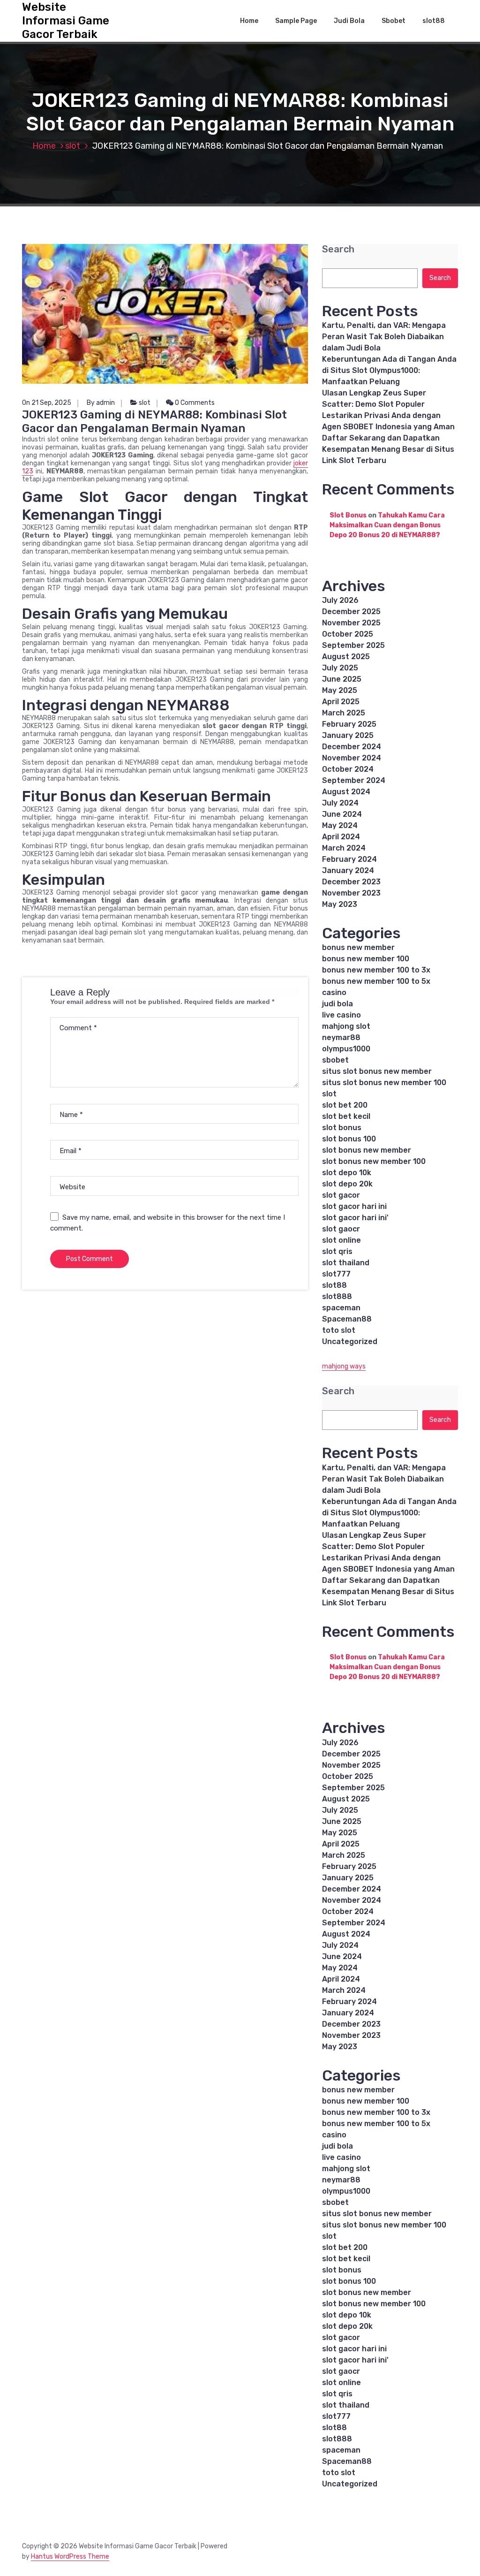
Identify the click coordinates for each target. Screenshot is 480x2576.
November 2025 (351, 623)
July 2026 (340, 600)
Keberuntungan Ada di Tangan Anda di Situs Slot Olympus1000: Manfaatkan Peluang (389, 370)
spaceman (341, 1308)
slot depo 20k (347, 1184)
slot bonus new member (367, 1150)
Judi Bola (349, 21)
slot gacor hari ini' (355, 1218)
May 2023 (340, 904)
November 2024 (352, 758)
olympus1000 (346, 1049)
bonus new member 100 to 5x (376, 981)
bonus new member (358, 947)
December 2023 (351, 882)
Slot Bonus (348, 515)
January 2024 (348, 870)
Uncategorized (350, 1341)
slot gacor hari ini (354, 1206)
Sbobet (394, 21)
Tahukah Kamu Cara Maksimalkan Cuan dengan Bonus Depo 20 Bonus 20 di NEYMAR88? (387, 525)
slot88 (434, 21)
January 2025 (348, 735)
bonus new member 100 (366, 959)
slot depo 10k (347, 1173)
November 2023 (351, 893)
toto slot (339, 1330)
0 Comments (194, 403)
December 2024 (352, 747)
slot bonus (342, 1128)
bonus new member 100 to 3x (376, 970)
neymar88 (341, 1037)
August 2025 (346, 657)
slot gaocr (341, 1229)
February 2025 (349, 724)
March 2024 (344, 848)
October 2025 (348, 634)
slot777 (336, 1274)
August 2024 (346, 792)
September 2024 (354, 780)
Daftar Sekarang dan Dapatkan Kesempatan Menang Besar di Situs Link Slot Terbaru (388, 449)
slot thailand (346, 1263)
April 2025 (341, 702)
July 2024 (340, 803)
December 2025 (351, 612)
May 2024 (340, 825)
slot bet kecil (346, 1116)
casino (334, 992)
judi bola (337, 1004)
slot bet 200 (345, 1105)
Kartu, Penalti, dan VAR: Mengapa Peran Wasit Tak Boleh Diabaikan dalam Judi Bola (384, 337)
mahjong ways (344, 1366)
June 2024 (342, 814)
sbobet (335, 1060)
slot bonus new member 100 (374, 1161)
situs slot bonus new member (377, 1071)
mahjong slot (346, 1026)
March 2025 (344, 713)
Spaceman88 (347, 1319)
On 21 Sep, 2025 (47, 403)
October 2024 (348, 769)
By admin (101, 403)
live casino (341, 1015)
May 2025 (340, 690)
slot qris (337, 1251)
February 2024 (349, 859)
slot (73, 146)
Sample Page (296, 21)
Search (338, 249)
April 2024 (341, 837)
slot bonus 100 (349, 1139)
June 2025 (342, 679)
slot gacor (341, 1195)
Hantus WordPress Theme (70, 2557)
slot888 (337, 1296)
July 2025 (340, 668)
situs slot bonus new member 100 (384, 1083)
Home (249, 21)
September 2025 (353, 645)
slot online (341, 1240)
